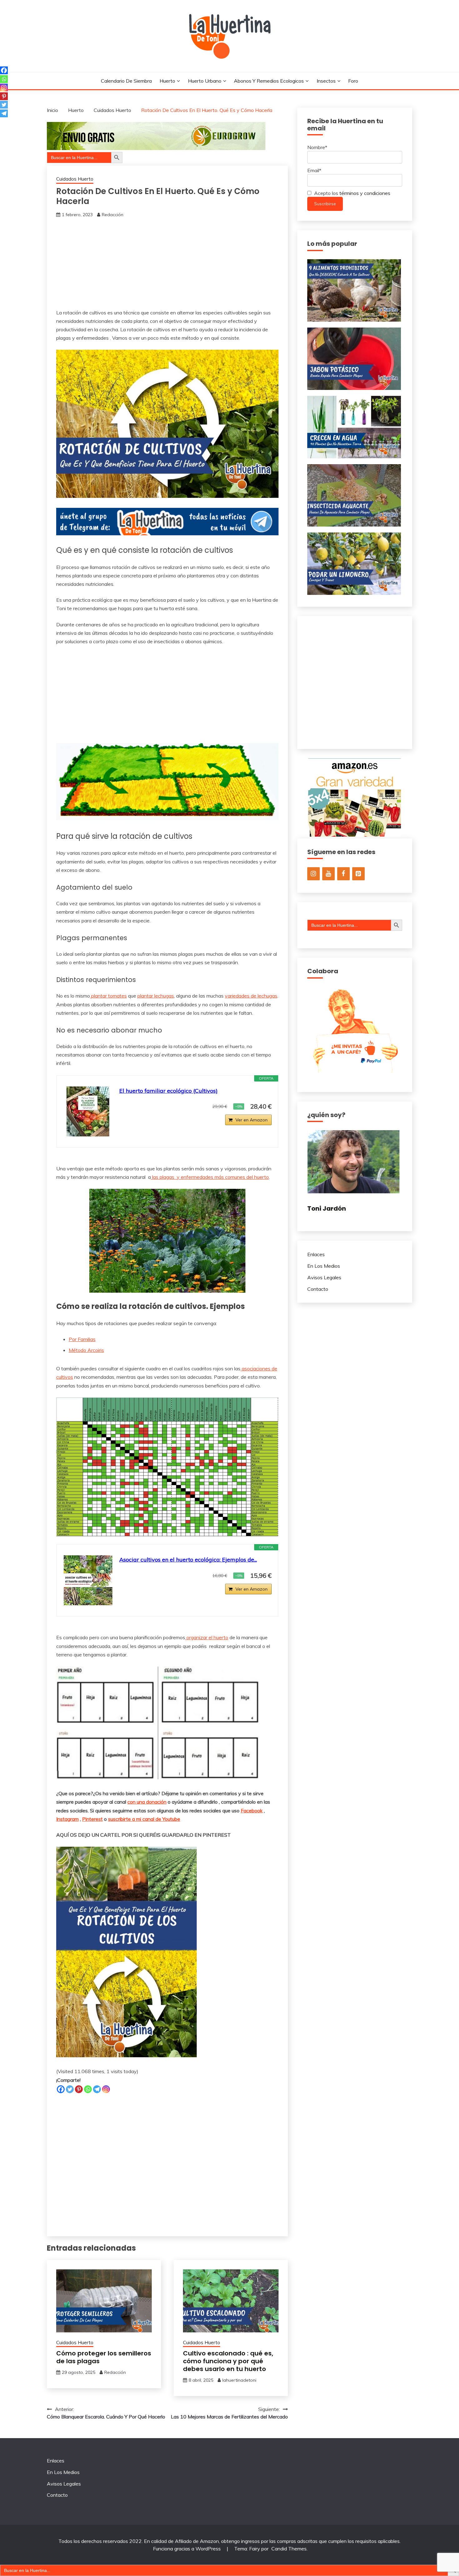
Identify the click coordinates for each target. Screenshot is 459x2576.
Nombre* (317, 147)
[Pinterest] (79, 2089)
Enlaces (316, 1254)
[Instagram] (106, 2089)
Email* (314, 170)
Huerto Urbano (205, 81)
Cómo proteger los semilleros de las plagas (104, 2357)
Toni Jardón (327, 1208)
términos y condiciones (365, 193)
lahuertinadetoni (239, 2380)
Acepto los (352, 193)
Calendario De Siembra (126, 81)
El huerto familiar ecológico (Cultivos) (168, 1091)
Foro (353, 81)
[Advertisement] (167, 265)
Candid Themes (289, 2549)
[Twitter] (70, 2089)
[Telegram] (97, 2089)
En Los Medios (324, 1266)
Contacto (318, 1289)
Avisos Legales (324, 1277)
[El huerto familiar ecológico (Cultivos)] (88, 1111)
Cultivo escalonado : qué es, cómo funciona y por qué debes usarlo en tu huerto (228, 2361)
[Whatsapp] (88, 2089)
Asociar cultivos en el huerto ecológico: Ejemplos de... (188, 1560)
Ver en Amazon (252, 1120)
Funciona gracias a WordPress (188, 2549)
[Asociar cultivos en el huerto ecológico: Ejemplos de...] (88, 1580)
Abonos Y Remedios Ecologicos (269, 81)
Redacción (113, 215)
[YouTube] (328, 874)
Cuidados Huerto (75, 179)
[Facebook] (61, 2089)
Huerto (167, 81)
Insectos (326, 81)
